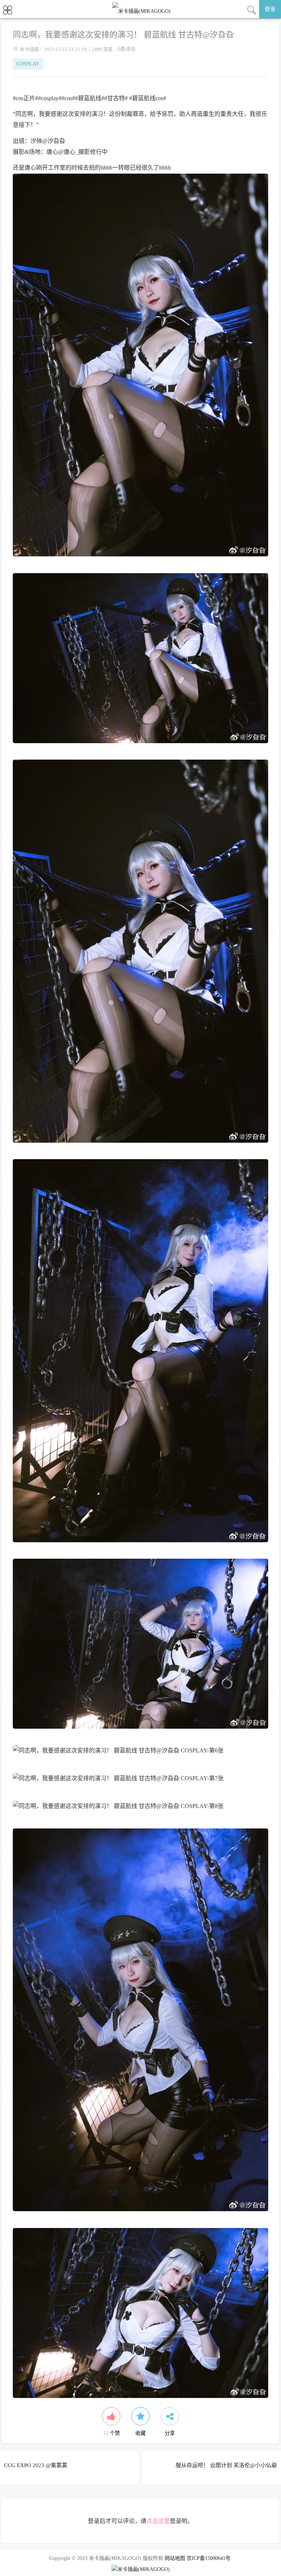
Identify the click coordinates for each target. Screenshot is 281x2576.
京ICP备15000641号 (209, 2558)
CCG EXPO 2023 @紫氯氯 (36, 2465)
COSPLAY (28, 64)
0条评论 (127, 49)
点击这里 (158, 2521)
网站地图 (175, 2558)
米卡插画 (29, 49)
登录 (270, 9)
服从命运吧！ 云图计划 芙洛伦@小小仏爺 (226, 2465)
